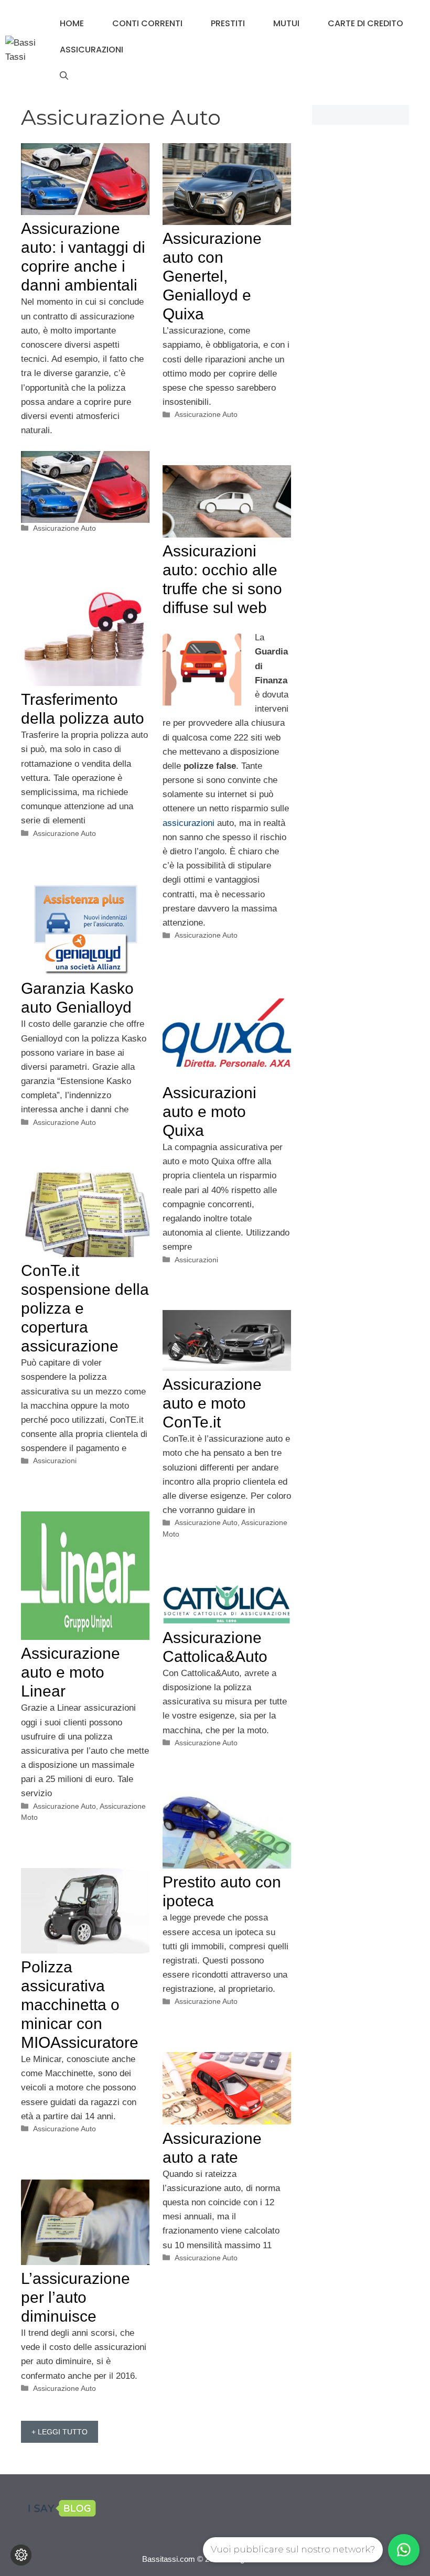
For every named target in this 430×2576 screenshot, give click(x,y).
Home (72, 23)
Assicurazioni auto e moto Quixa (209, 1112)
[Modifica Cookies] (21, 2555)
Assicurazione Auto (64, 528)
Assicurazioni (92, 50)
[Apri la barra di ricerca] (64, 76)
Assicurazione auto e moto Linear (71, 1672)
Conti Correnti (147, 23)
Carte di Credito (365, 23)
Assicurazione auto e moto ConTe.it (212, 1403)
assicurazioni (189, 823)
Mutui (286, 23)
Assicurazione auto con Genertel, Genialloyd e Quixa (212, 276)
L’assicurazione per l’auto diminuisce (76, 2297)
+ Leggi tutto (60, 2432)
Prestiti (228, 23)
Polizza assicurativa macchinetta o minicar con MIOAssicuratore (80, 2005)
